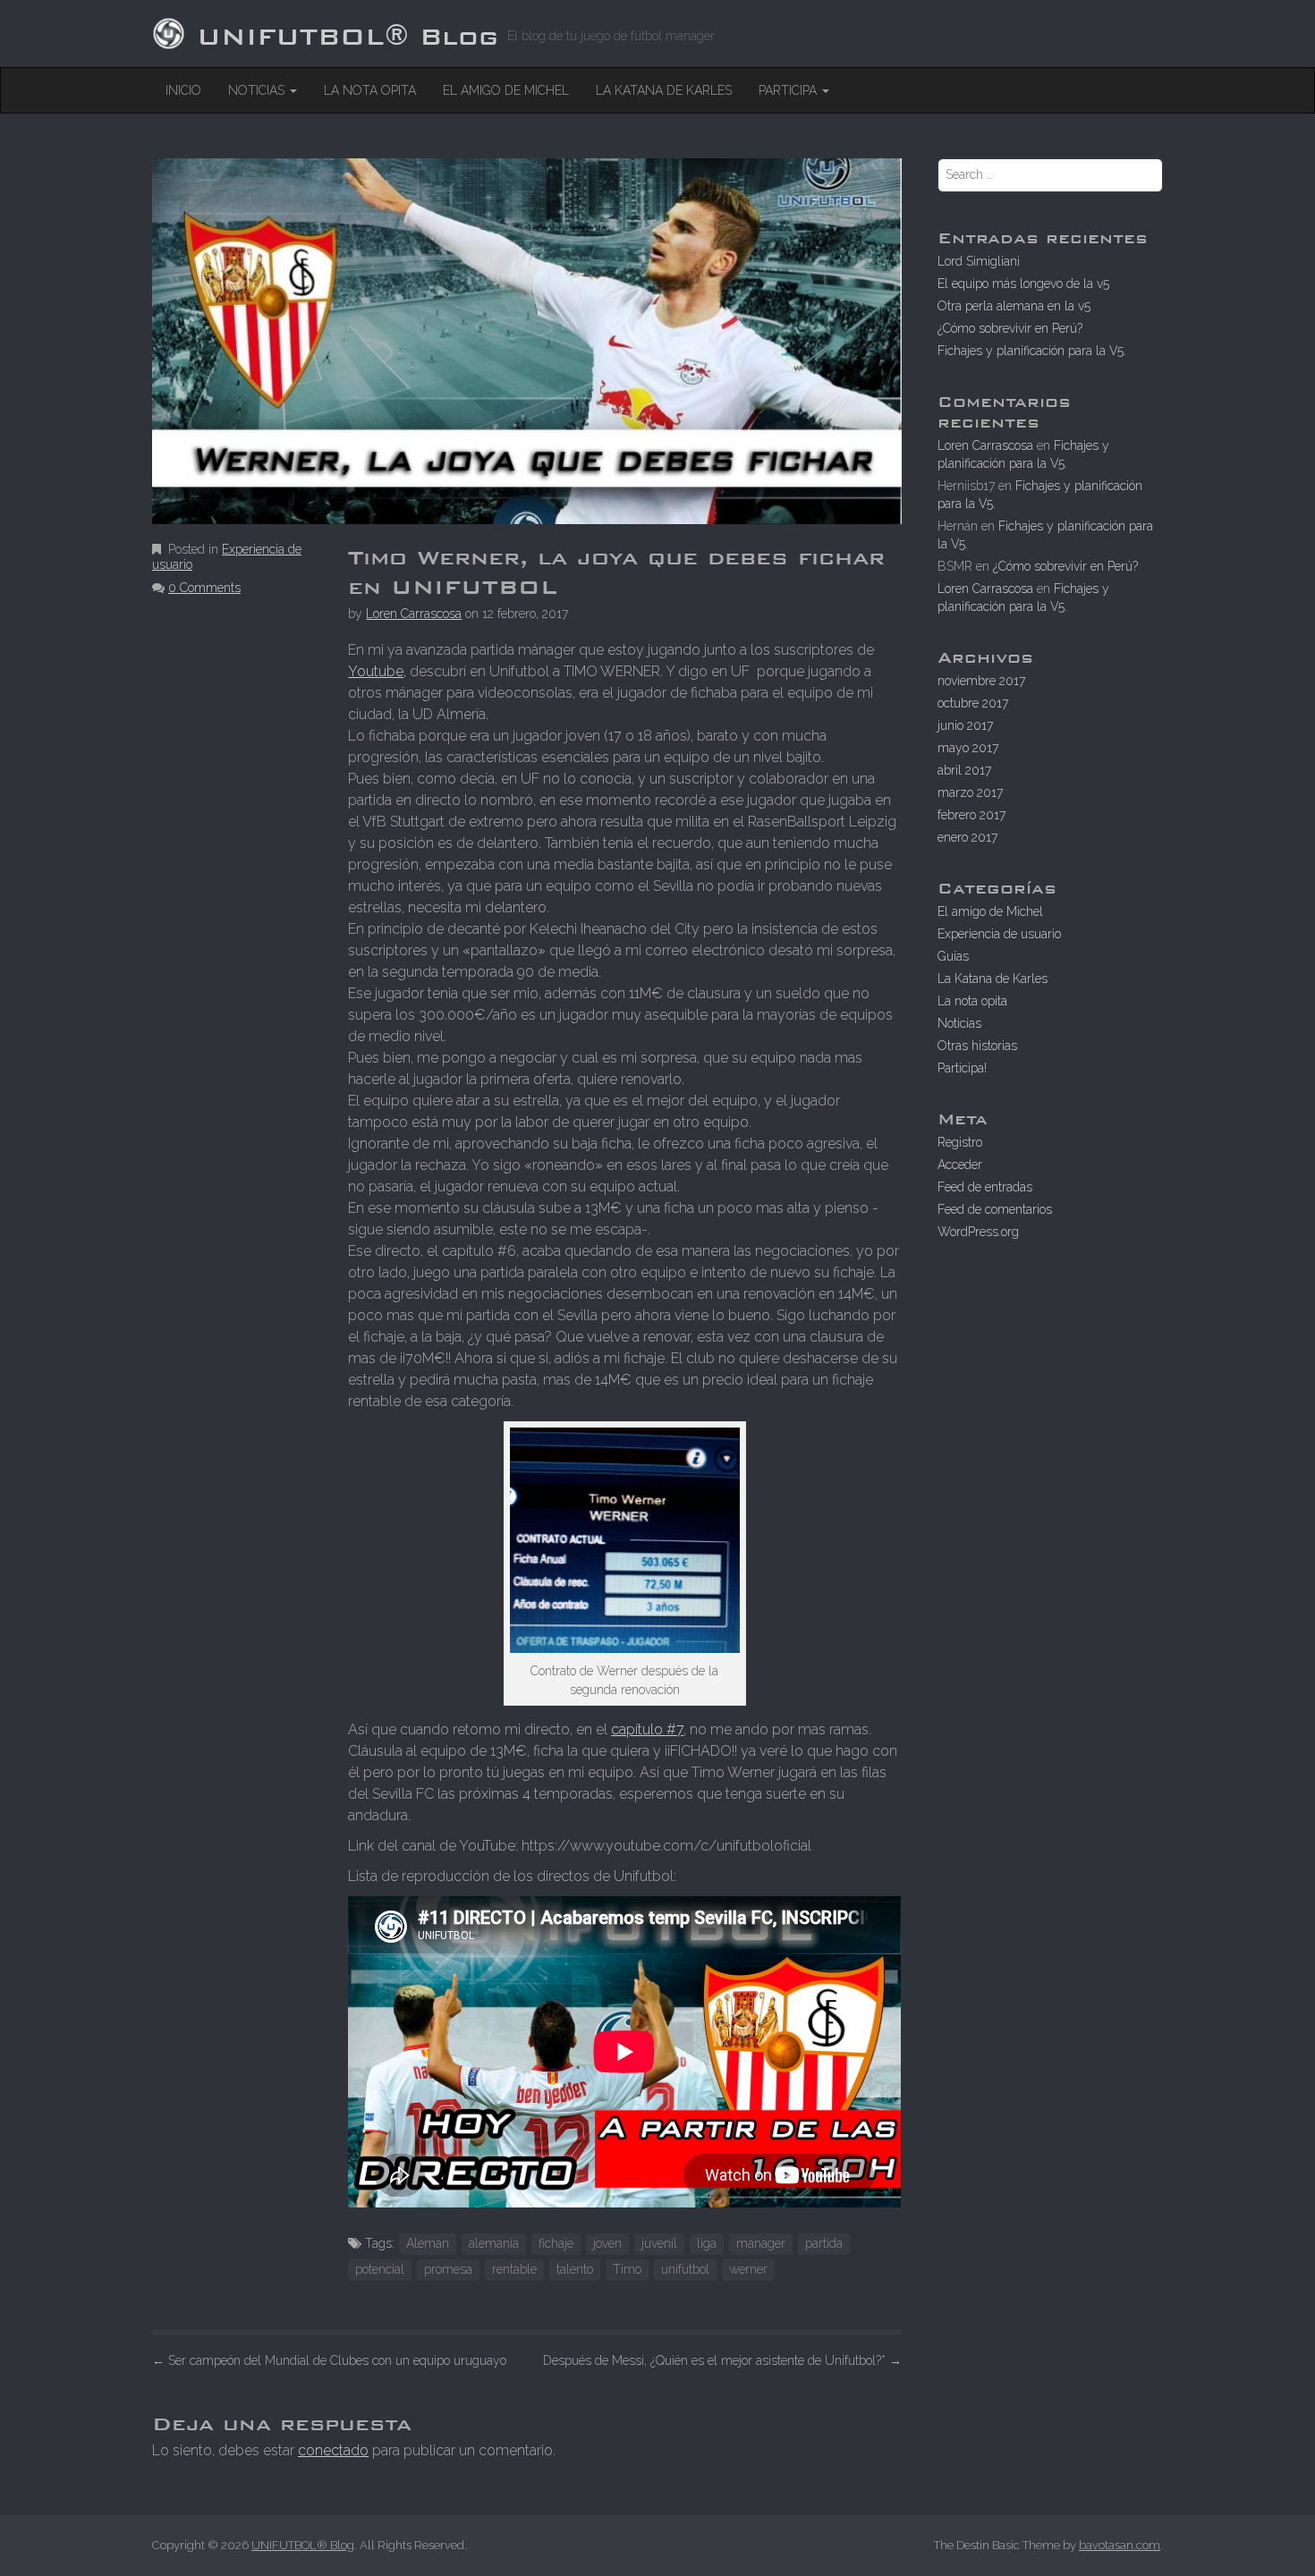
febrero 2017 (971, 815)
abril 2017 (964, 770)
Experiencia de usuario (999, 934)
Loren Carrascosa (414, 614)
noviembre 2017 (981, 681)
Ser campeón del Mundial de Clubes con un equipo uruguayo (329, 2360)
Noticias (258, 90)
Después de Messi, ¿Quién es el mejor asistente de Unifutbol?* (722, 2360)
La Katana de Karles (664, 90)
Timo (627, 2269)
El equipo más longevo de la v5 (1023, 284)
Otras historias (977, 1046)
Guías (953, 956)
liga (707, 2243)
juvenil (659, 2243)
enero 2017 (967, 837)
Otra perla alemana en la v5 (1014, 306)
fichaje (556, 2243)
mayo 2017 (968, 748)
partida (824, 2243)
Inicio (183, 90)
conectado (333, 2450)
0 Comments (204, 588)
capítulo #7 (647, 1729)
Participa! (962, 1068)
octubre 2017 (973, 703)
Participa (789, 90)
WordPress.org (978, 1232)
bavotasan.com (1120, 2545)
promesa (448, 2269)
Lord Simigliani (979, 261)
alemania (494, 2243)
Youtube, (377, 671)
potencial (380, 2269)
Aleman (428, 2243)
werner (748, 2269)
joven (607, 2243)
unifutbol (685, 2269)
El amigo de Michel (506, 90)
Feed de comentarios (995, 1209)
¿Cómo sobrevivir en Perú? (1010, 328)
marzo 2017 (970, 792)
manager (761, 2243)
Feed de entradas (985, 1187)
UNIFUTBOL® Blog (348, 30)
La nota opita (370, 90)
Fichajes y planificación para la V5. (1032, 351)
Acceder (960, 1165)
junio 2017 (965, 725)
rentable (514, 2269)
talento (575, 2269)
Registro (960, 1142)
